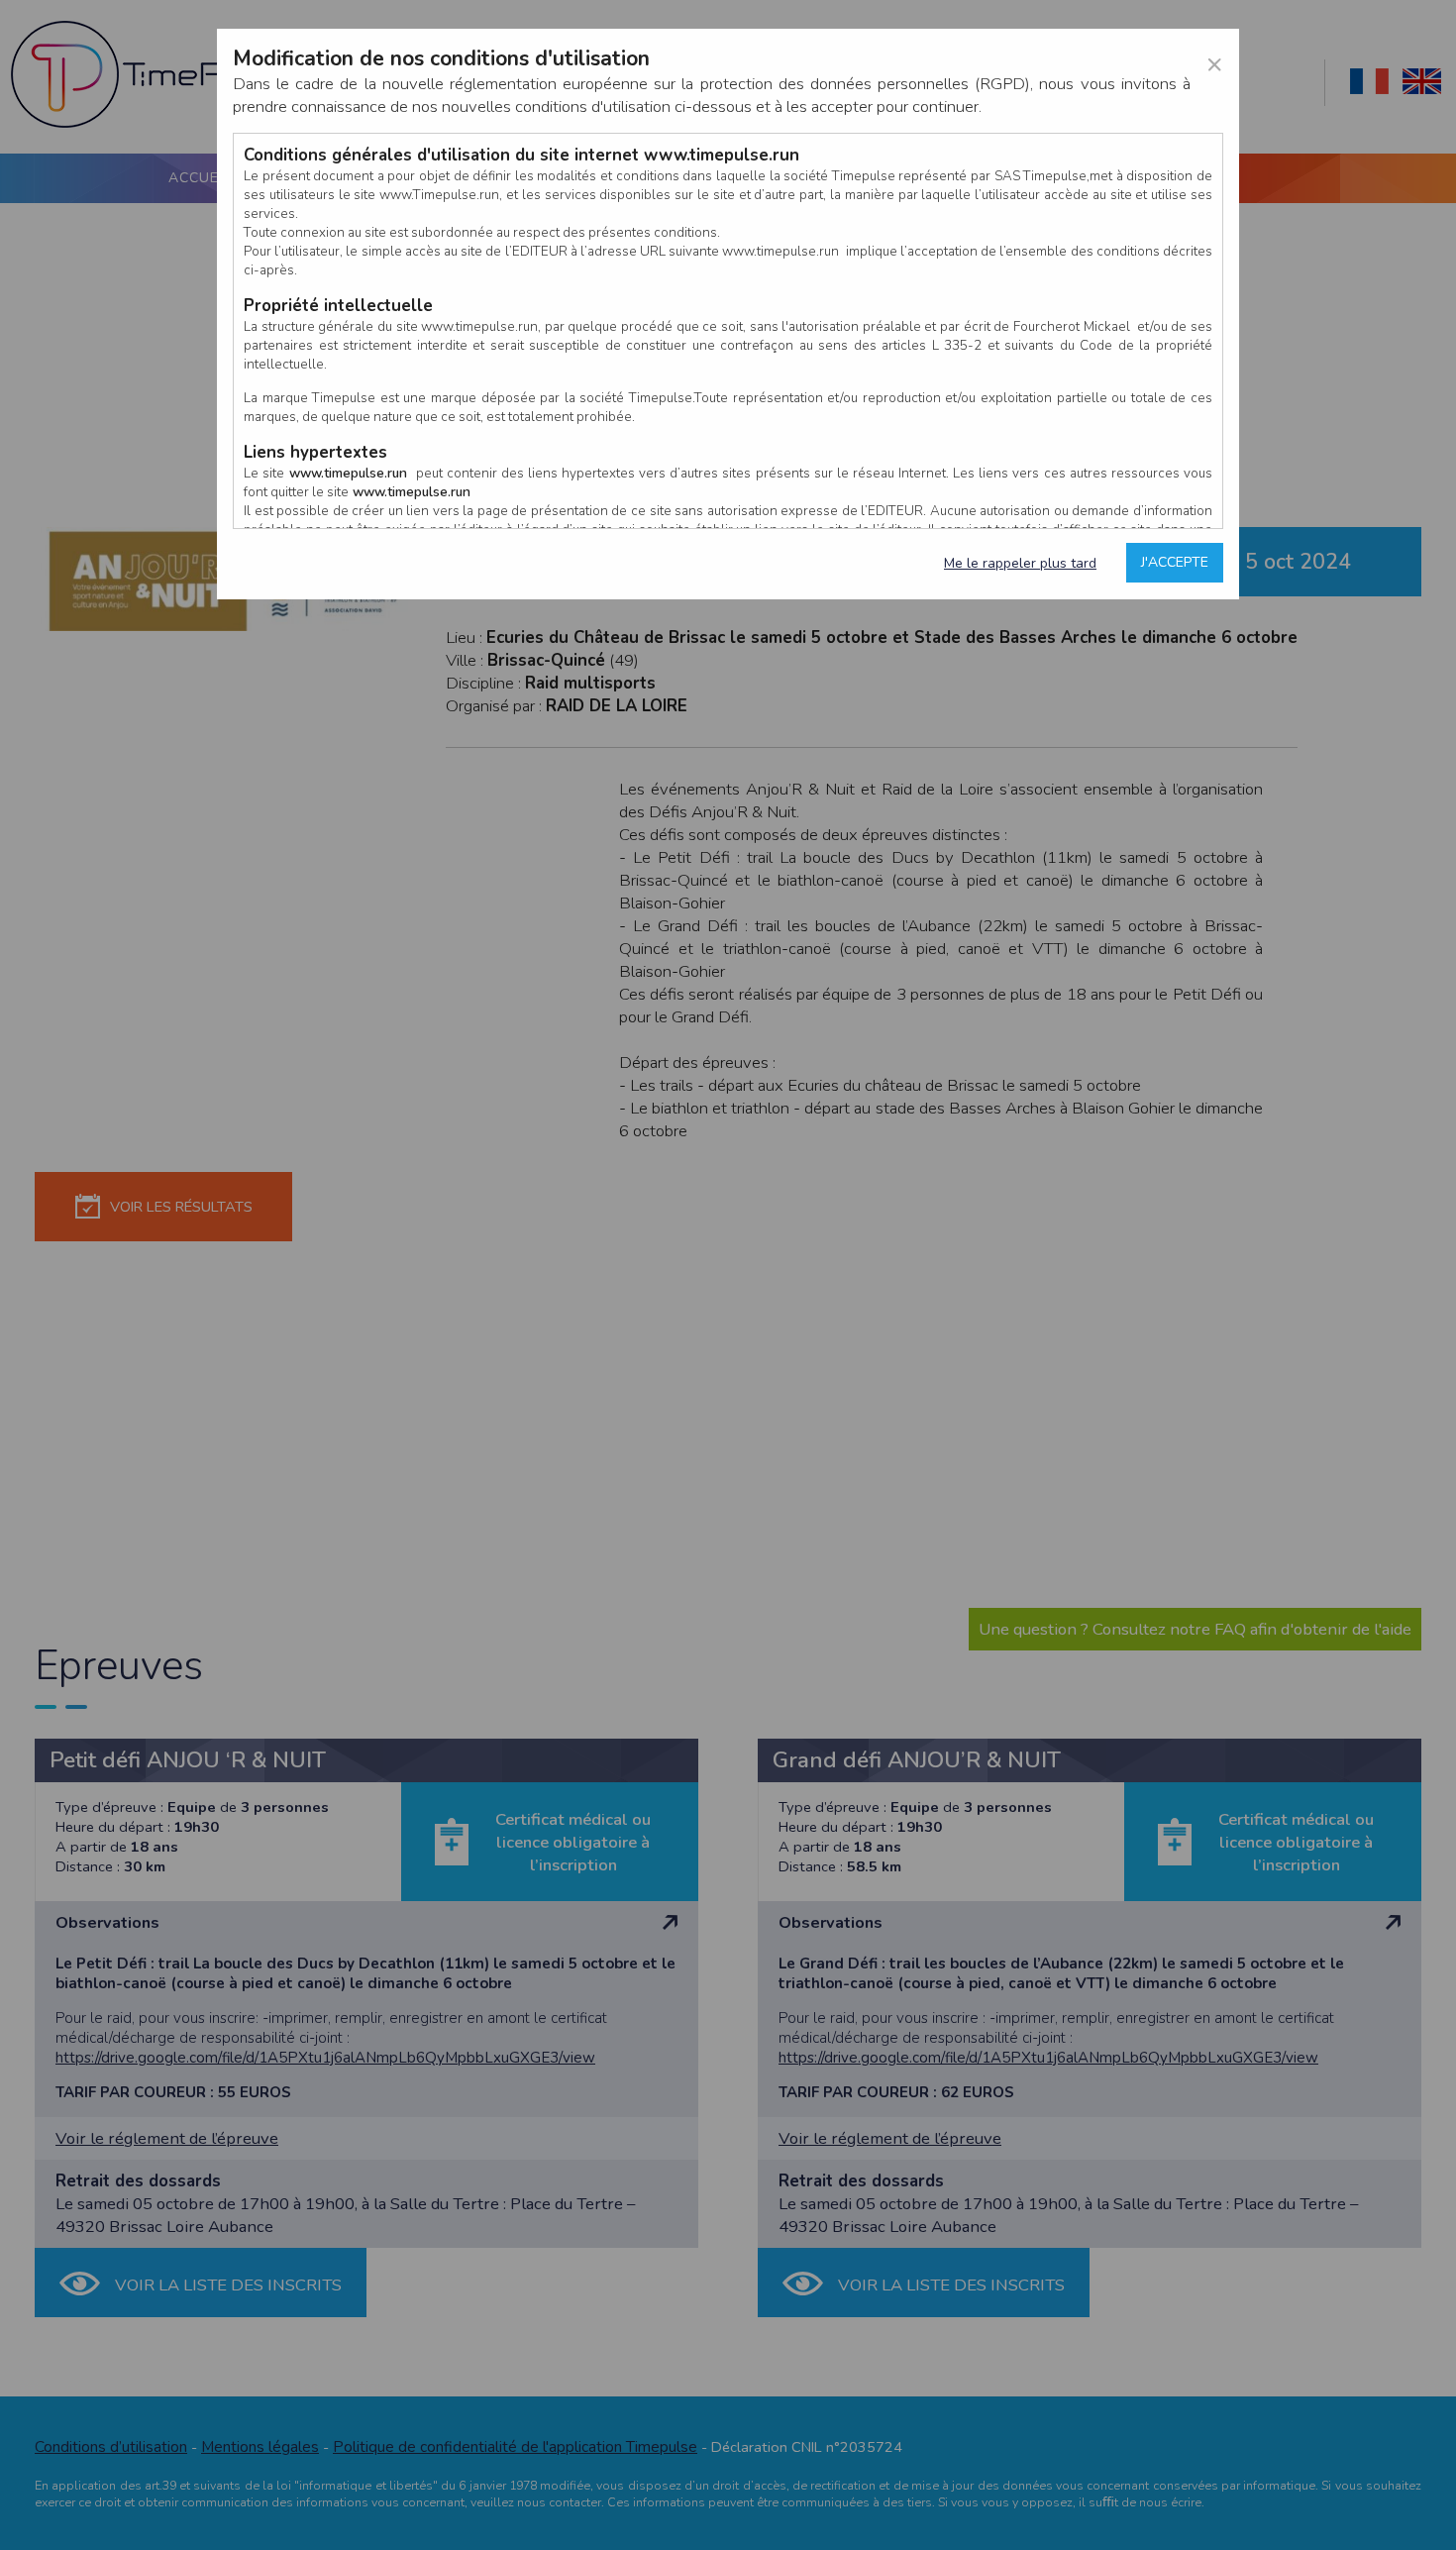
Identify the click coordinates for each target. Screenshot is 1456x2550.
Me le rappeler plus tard (1020, 563)
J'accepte (1175, 562)
